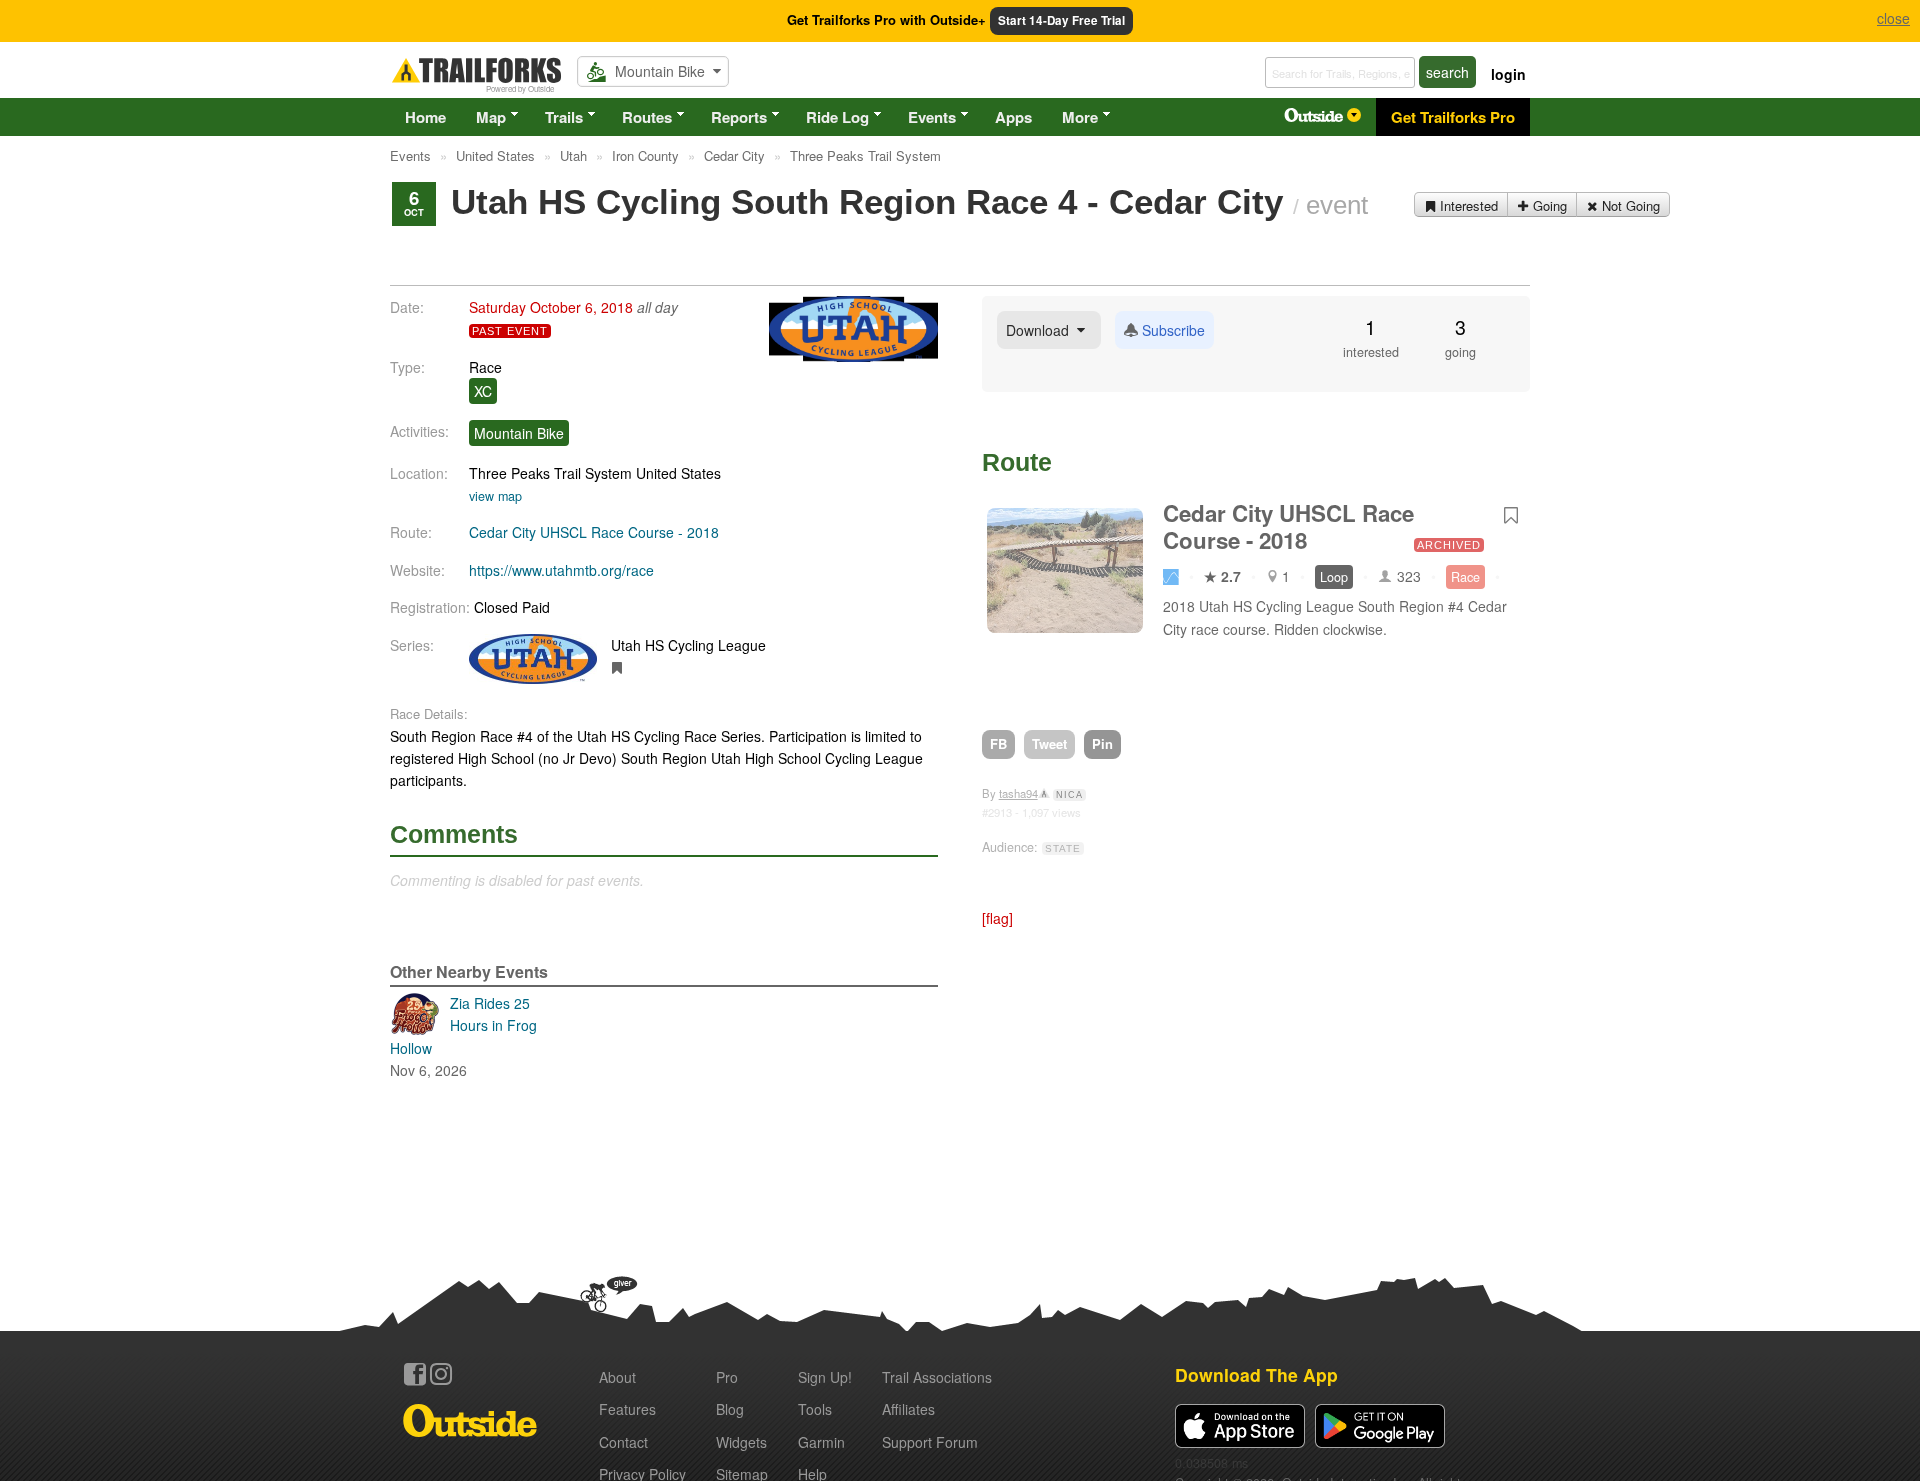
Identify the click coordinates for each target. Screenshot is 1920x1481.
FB (998, 743)
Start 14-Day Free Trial (1061, 20)
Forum (930, 1442)
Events (932, 117)
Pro (727, 1377)
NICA (1069, 795)
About (617, 1377)
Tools (815, 1409)
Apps (1013, 117)
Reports (739, 117)
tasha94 (1018, 793)
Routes (647, 117)
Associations (937, 1377)
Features (627, 1409)
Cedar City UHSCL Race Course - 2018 (594, 532)
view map (495, 496)
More (1080, 117)
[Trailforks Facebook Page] (415, 1374)
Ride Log (837, 117)
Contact (623, 1442)
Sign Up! (825, 1377)
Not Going (1629, 205)
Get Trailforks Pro (1453, 117)
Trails (564, 117)
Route (1017, 462)
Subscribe (1171, 330)
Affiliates (908, 1409)
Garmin (821, 1442)
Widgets (741, 1442)
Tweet (1049, 743)
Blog (730, 1409)
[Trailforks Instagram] (441, 1374)
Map (491, 117)
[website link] (617, 667)
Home (425, 117)
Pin (1102, 743)
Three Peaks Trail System (550, 473)
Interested (1467, 205)
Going (1548, 205)
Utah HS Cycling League (688, 645)
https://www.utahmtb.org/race (561, 570)
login (1508, 74)
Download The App (1256, 1374)
